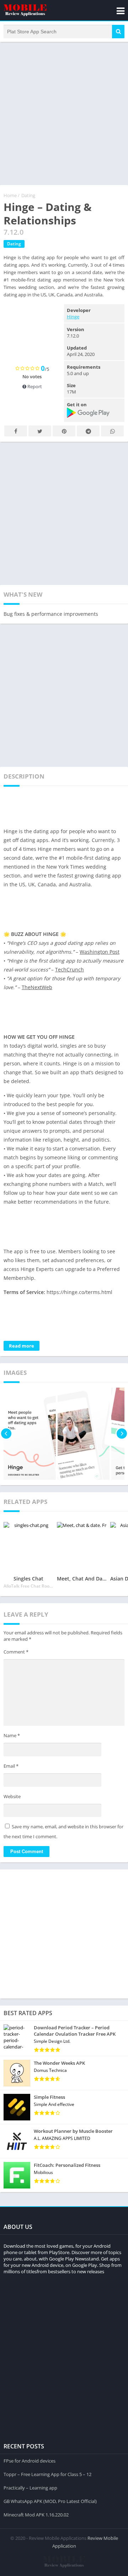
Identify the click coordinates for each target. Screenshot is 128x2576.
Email (11, 1766)
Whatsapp (112, 431)
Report (34, 386)
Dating (28, 195)
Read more (22, 1346)
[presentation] (6, 1434)
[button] (118, 32)
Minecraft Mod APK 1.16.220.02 (36, 2515)
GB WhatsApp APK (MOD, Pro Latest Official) (50, 2501)
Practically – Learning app (30, 2488)
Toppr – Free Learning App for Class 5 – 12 (47, 2474)
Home (10, 195)
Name (12, 1735)
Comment (16, 1652)
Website (12, 1796)
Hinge (73, 317)
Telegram (88, 431)
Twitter (40, 431)
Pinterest (64, 431)
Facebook (16, 431)
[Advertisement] (64, 113)
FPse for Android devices (30, 2461)
